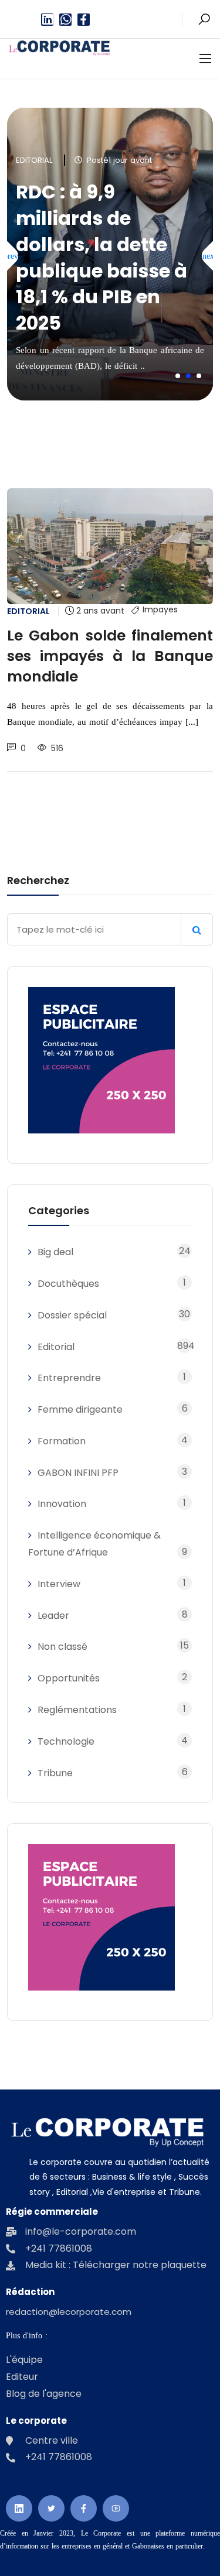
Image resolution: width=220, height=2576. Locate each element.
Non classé (62, 1647)
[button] (178, 376)
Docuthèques (68, 1284)
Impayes (160, 610)
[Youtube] (116, 2508)
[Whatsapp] (65, 20)
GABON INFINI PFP (78, 1473)
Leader (53, 1616)
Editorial (34, 160)
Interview (59, 1584)
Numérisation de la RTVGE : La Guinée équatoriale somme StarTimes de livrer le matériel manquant (109, 257)
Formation (62, 1441)
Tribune (55, 1773)
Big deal (55, 1252)
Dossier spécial (72, 1315)
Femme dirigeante (80, 1409)
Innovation (62, 1504)
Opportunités (69, 1678)
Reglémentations (77, 1710)
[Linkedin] (47, 20)
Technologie (66, 1741)
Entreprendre (69, 1378)
